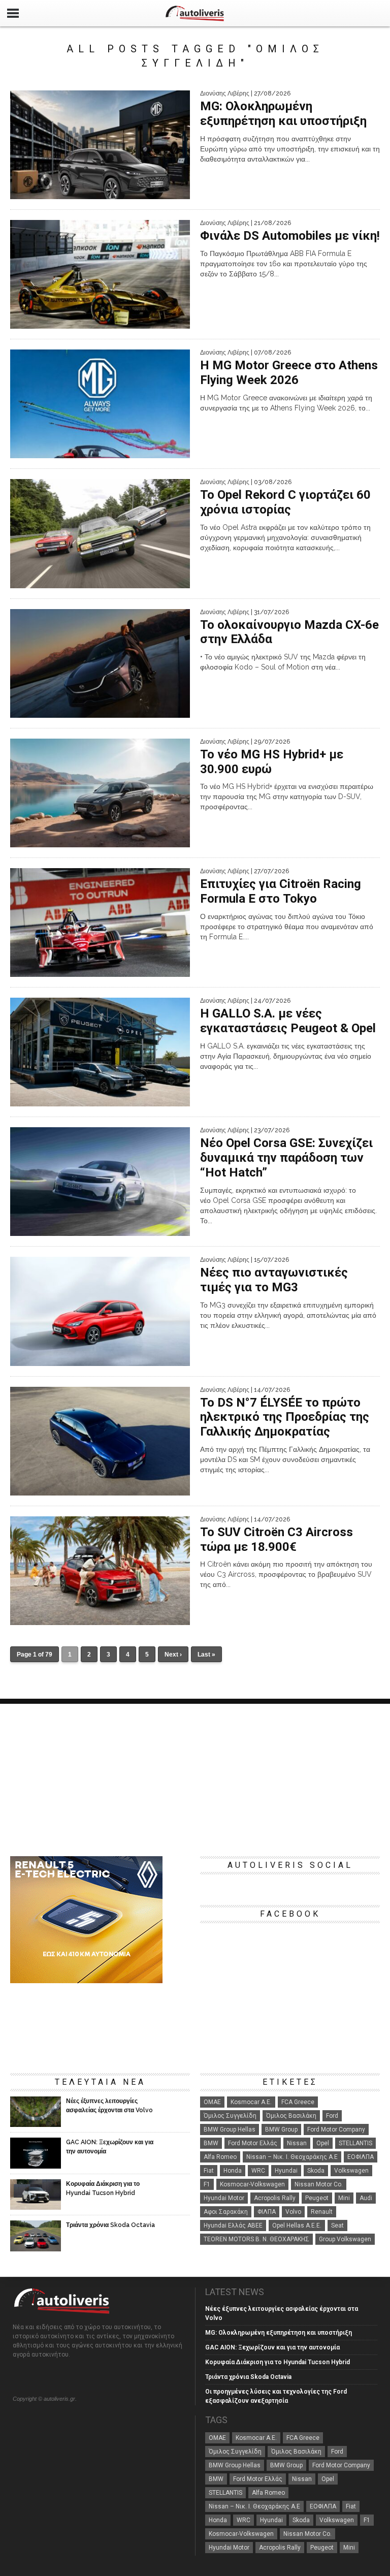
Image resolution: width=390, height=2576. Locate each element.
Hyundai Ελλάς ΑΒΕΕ (233, 2225)
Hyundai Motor (224, 2198)
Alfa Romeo (220, 2157)
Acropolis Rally (275, 2198)
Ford (332, 2116)
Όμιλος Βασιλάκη (291, 2116)
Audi (366, 2198)
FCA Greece (298, 2102)
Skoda (316, 2171)
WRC (258, 2171)
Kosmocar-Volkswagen (252, 2184)
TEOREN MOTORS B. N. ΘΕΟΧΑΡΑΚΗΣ (256, 2239)
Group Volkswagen (345, 2239)
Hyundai (286, 2171)
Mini (344, 2198)
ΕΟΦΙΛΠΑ (361, 2157)
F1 (207, 2184)
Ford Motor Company (336, 2129)
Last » (206, 1655)
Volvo (293, 2212)
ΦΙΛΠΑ (267, 2212)
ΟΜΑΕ (212, 2102)
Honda (233, 2171)
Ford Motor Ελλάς (253, 2143)
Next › (173, 1655)
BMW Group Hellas (230, 2129)
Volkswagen (351, 2171)
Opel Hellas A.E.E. (297, 2225)
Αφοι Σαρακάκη (226, 2212)
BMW (211, 2143)
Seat (337, 2225)
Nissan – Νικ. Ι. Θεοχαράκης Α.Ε (292, 2157)
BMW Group (281, 2129)
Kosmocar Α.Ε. (251, 2102)
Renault (322, 2212)
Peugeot (317, 2198)
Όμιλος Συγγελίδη (230, 2116)
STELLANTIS (355, 2143)
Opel (323, 2143)
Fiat (209, 2171)
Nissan (297, 2143)
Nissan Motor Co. (319, 2184)
